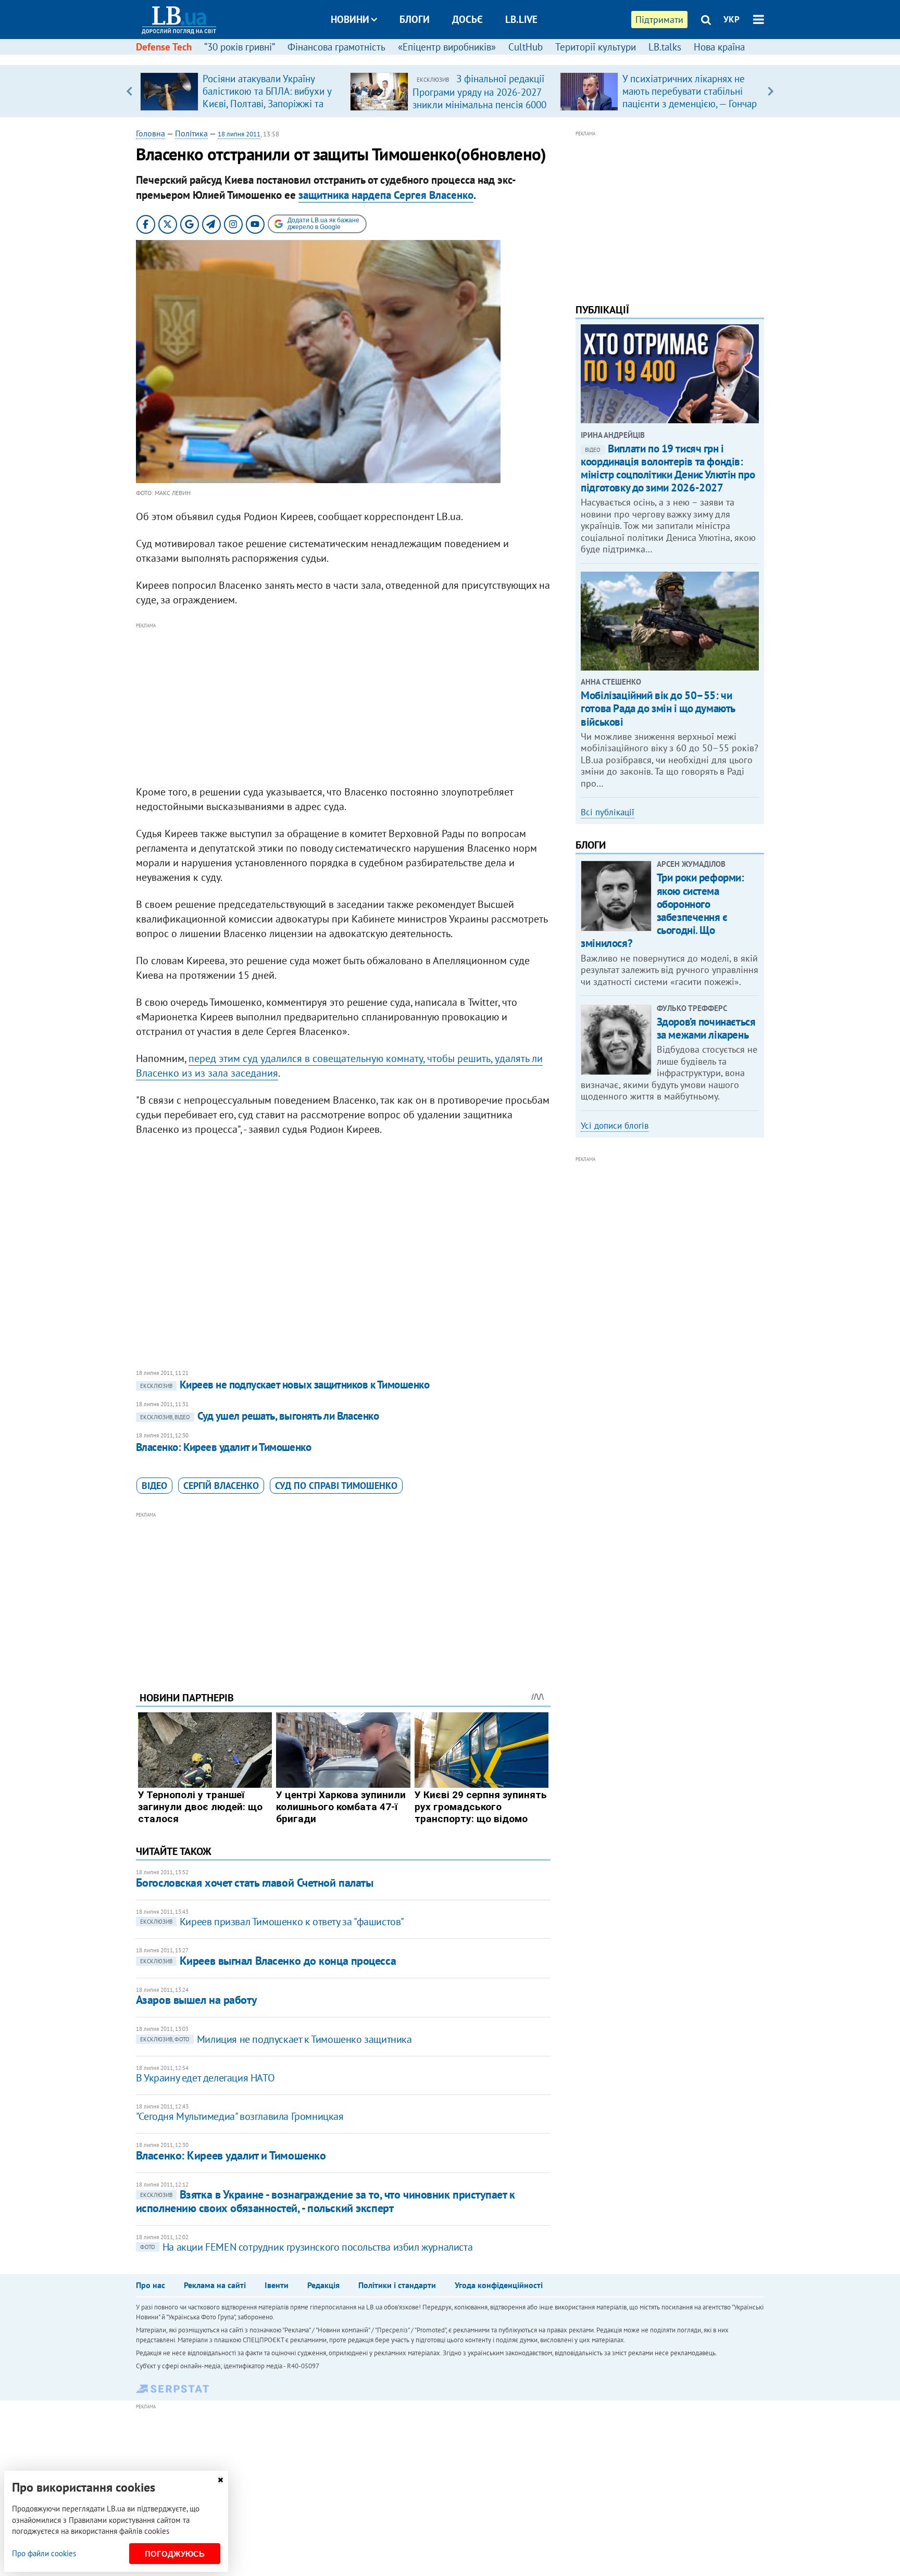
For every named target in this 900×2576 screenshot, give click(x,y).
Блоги (415, 19)
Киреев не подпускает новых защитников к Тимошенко (285, 1385)
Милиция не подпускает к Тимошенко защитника (276, 2039)
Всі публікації (608, 812)
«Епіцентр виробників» (447, 47)
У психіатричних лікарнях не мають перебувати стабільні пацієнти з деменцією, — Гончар (690, 91)
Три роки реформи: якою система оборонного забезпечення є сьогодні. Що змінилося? (662, 910)
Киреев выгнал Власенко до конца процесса (268, 1961)
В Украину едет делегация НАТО (205, 2078)
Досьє (467, 19)
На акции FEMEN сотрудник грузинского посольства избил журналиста (306, 2247)
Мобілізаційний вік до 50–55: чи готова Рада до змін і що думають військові (658, 708)
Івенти (277, 2285)
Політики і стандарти (397, 2285)
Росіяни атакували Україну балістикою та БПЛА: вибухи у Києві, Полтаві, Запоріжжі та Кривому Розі (267, 97)
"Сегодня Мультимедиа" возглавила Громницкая (240, 2116)
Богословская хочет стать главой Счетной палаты (255, 1883)
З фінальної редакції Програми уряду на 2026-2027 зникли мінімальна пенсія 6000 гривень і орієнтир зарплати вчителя (479, 104)
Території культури (596, 47)
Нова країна (719, 47)
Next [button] (771, 91)
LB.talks (665, 47)
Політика (191, 133)
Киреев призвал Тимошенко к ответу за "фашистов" (272, 1922)
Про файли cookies (44, 2553)
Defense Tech (164, 47)
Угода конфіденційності (499, 2285)
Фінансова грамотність (336, 47)
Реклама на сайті (215, 2285)
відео (154, 1486)
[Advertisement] (343, 704)
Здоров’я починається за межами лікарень (706, 1028)
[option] (241, 91)
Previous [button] (129, 91)
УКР (732, 19)
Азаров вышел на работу (196, 2000)
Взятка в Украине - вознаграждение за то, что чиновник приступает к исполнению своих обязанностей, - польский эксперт (326, 2201)
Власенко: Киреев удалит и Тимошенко (224, 1447)
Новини (350, 19)
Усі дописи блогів (615, 1126)
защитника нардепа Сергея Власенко (386, 195)
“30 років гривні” (240, 47)
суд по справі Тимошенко (336, 1486)
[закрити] (220, 2480)
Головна (151, 133)
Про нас (151, 2285)
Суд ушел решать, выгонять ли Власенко (260, 1416)
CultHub (526, 47)
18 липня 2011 (239, 134)
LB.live (521, 19)
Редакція (323, 2285)
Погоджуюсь (175, 2554)
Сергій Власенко (221, 1486)
